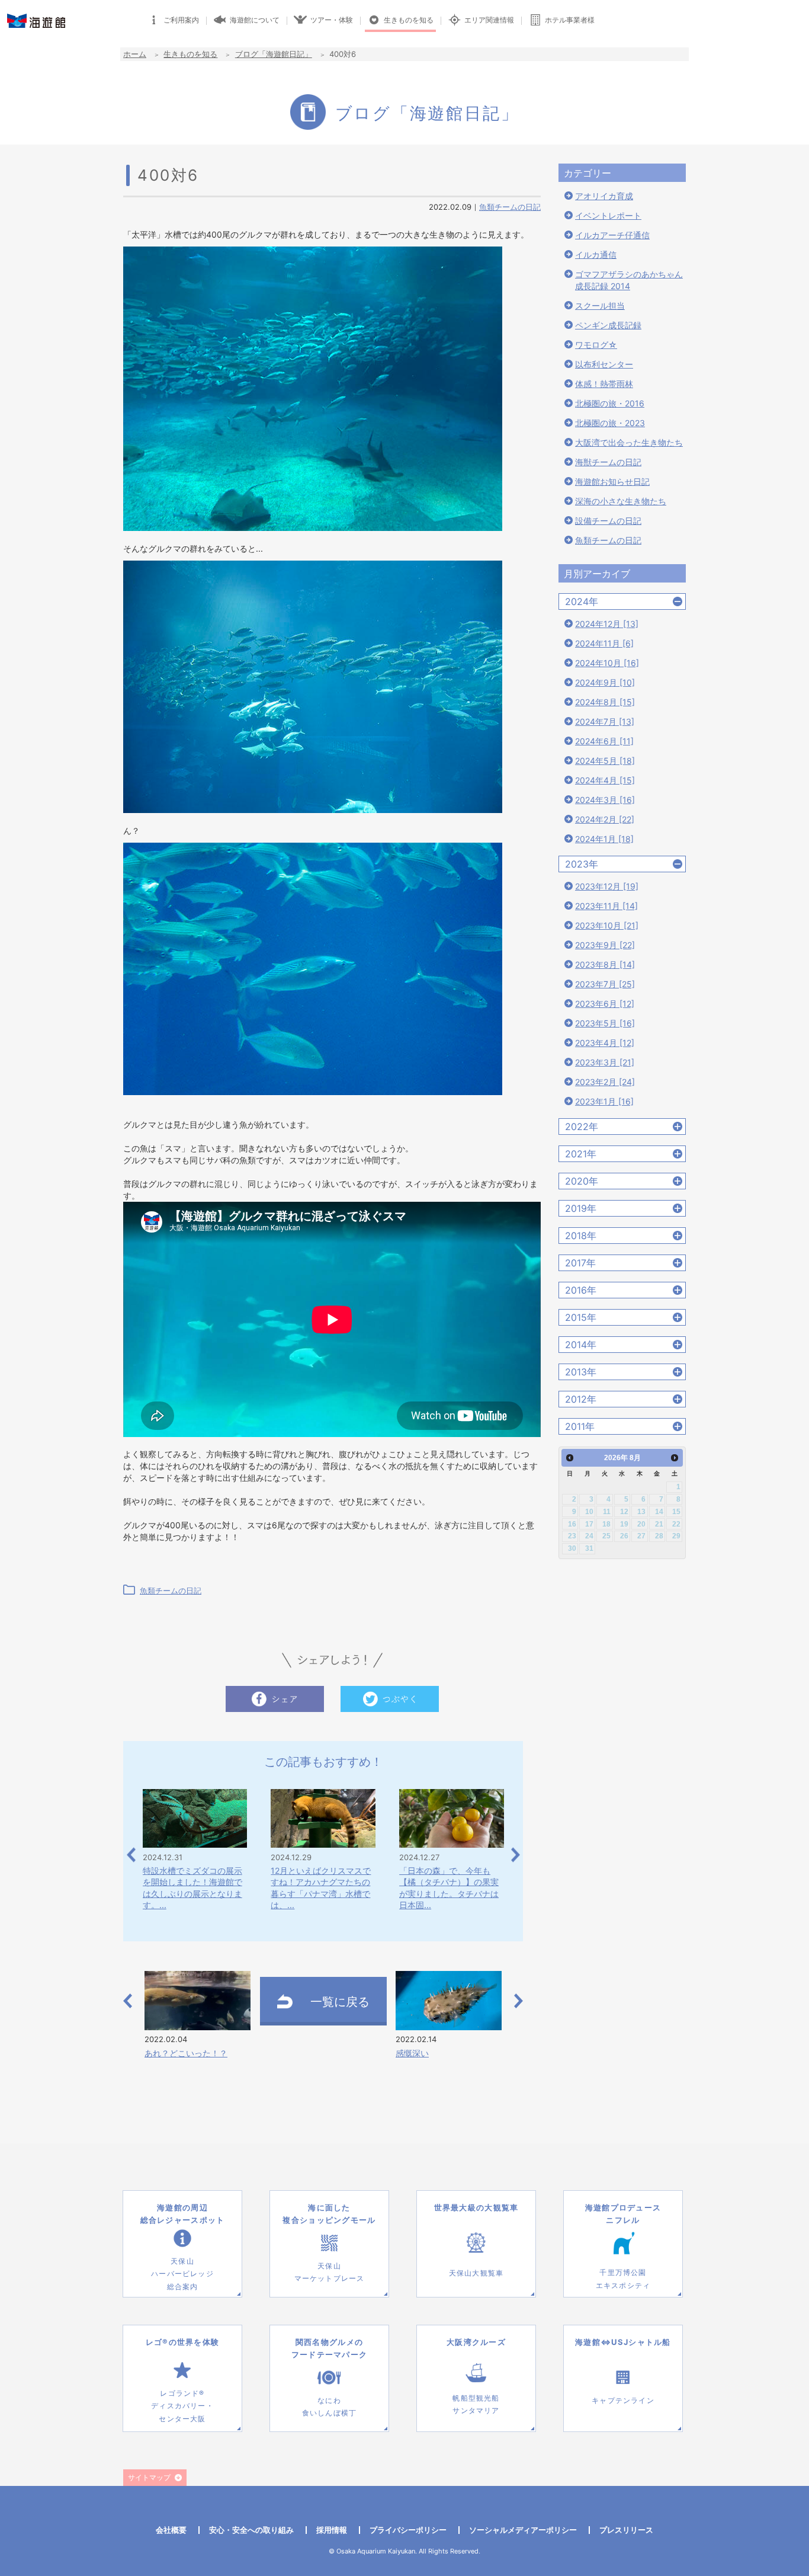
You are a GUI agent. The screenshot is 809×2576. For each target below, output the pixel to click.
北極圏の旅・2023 (610, 423)
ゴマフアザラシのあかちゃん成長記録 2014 (629, 280)
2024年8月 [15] (605, 702)
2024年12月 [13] (607, 624)
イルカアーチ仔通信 (612, 235)
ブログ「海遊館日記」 (274, 54)
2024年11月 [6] (604, 643)
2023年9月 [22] (605, 945)
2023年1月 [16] (604, 1101)
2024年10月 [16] (607, 663)
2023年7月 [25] (605, 984)
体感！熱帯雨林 (604, 384)
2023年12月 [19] (607, 886)
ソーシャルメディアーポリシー (523, 2530)
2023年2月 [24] (605, 1082)
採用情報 (332, 2530)
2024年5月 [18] (605, 761)
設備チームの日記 (608, 521)
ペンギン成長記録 (608, 325)
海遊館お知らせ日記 (612, 481)
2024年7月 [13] (605, 721)
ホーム (135, 54)
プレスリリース (626, 2530)
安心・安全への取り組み (251, 2530)
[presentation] (131, 1855)
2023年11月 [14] (606, 906)
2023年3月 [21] (605, 1062)
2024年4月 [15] (605, 780)
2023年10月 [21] (607, 925)
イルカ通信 (596, 255)
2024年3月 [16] (605, 800)
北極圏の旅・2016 (610, 403)
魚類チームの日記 (510, 207)
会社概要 (171, 2530)
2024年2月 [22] (605, 819)
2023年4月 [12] (605, 1043)
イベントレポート (608, 215)
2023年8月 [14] (605, 964)
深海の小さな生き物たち (621, 501)
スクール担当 (600, 305)
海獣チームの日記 (608, 462)
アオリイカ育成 (604, 196)
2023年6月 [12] (605, 1004)
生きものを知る (190, 54)
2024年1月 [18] (604, 839)
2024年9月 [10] (605, 682)
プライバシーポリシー (408, 2530)
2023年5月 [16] (605, 1023)
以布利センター (604, 364)
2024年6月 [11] (604, 741)
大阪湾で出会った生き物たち (629, 442)
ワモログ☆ (596, 345)
